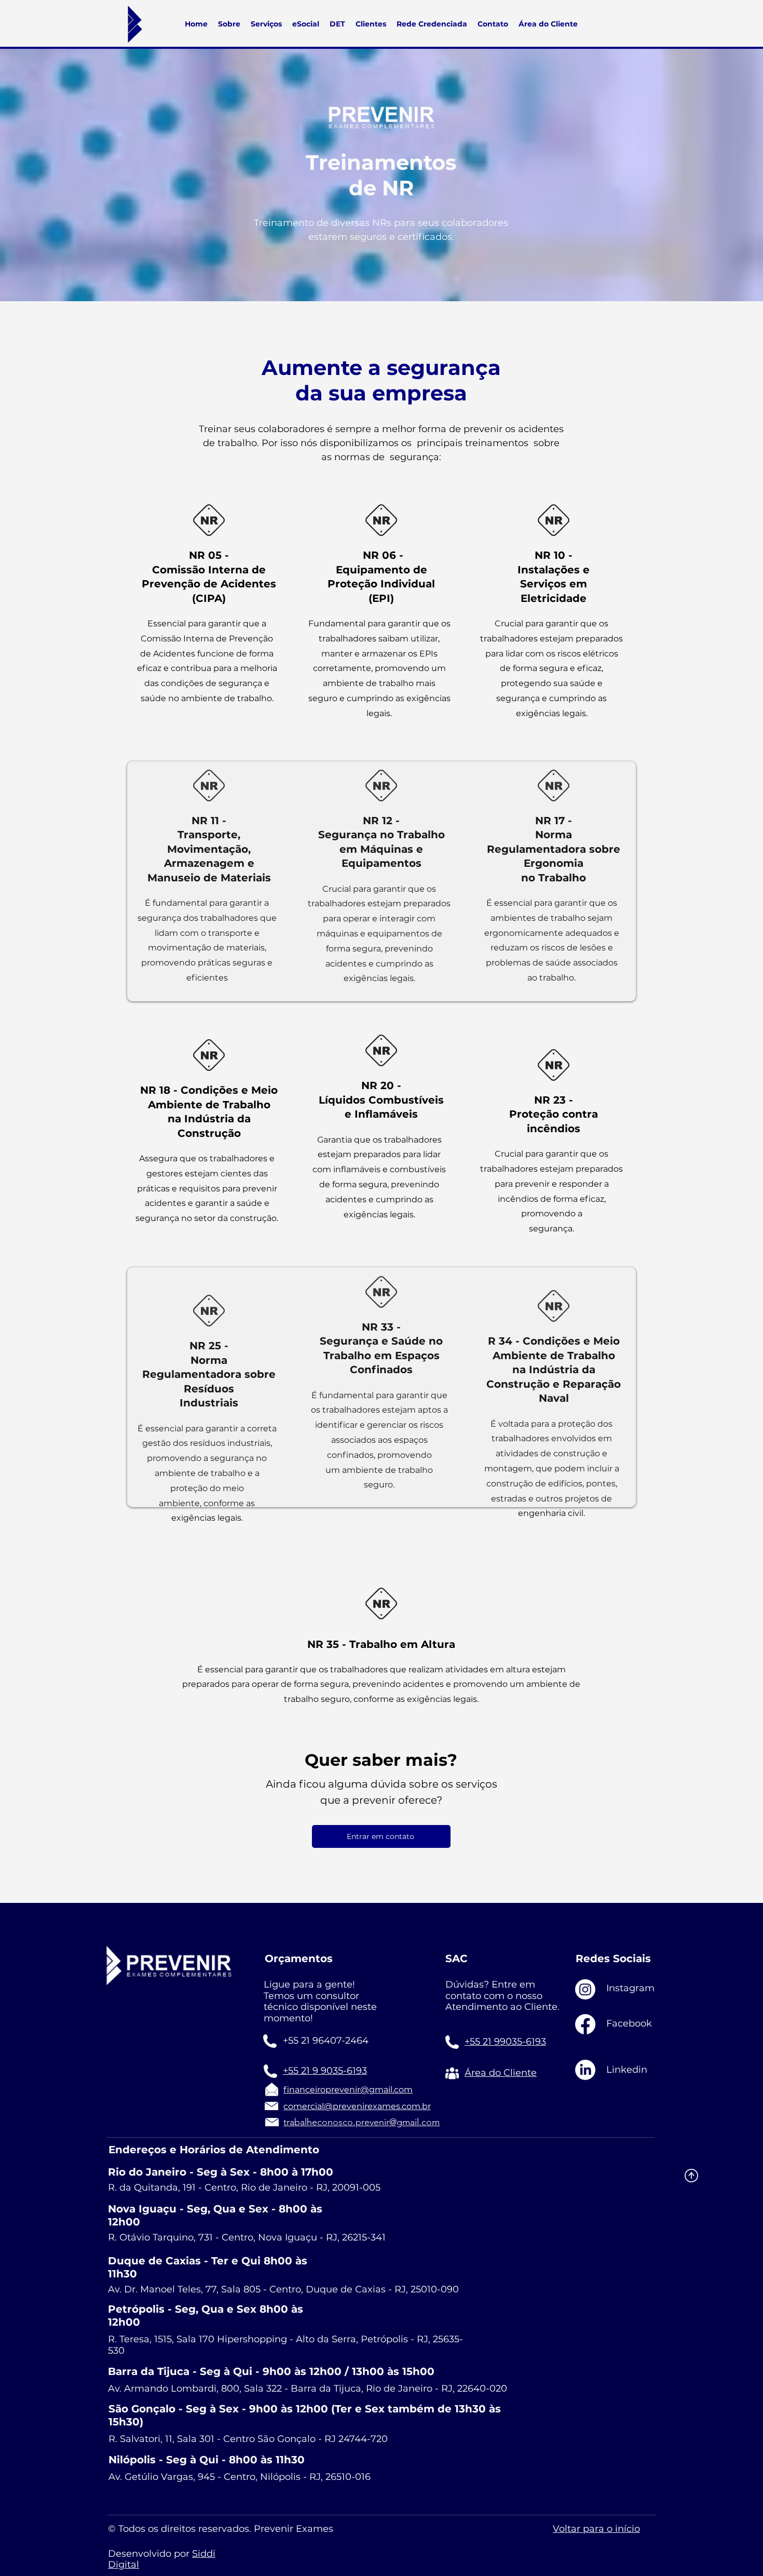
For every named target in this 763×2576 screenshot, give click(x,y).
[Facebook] (585, 2024)
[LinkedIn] (585, 2070)
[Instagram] (585, 1989)
